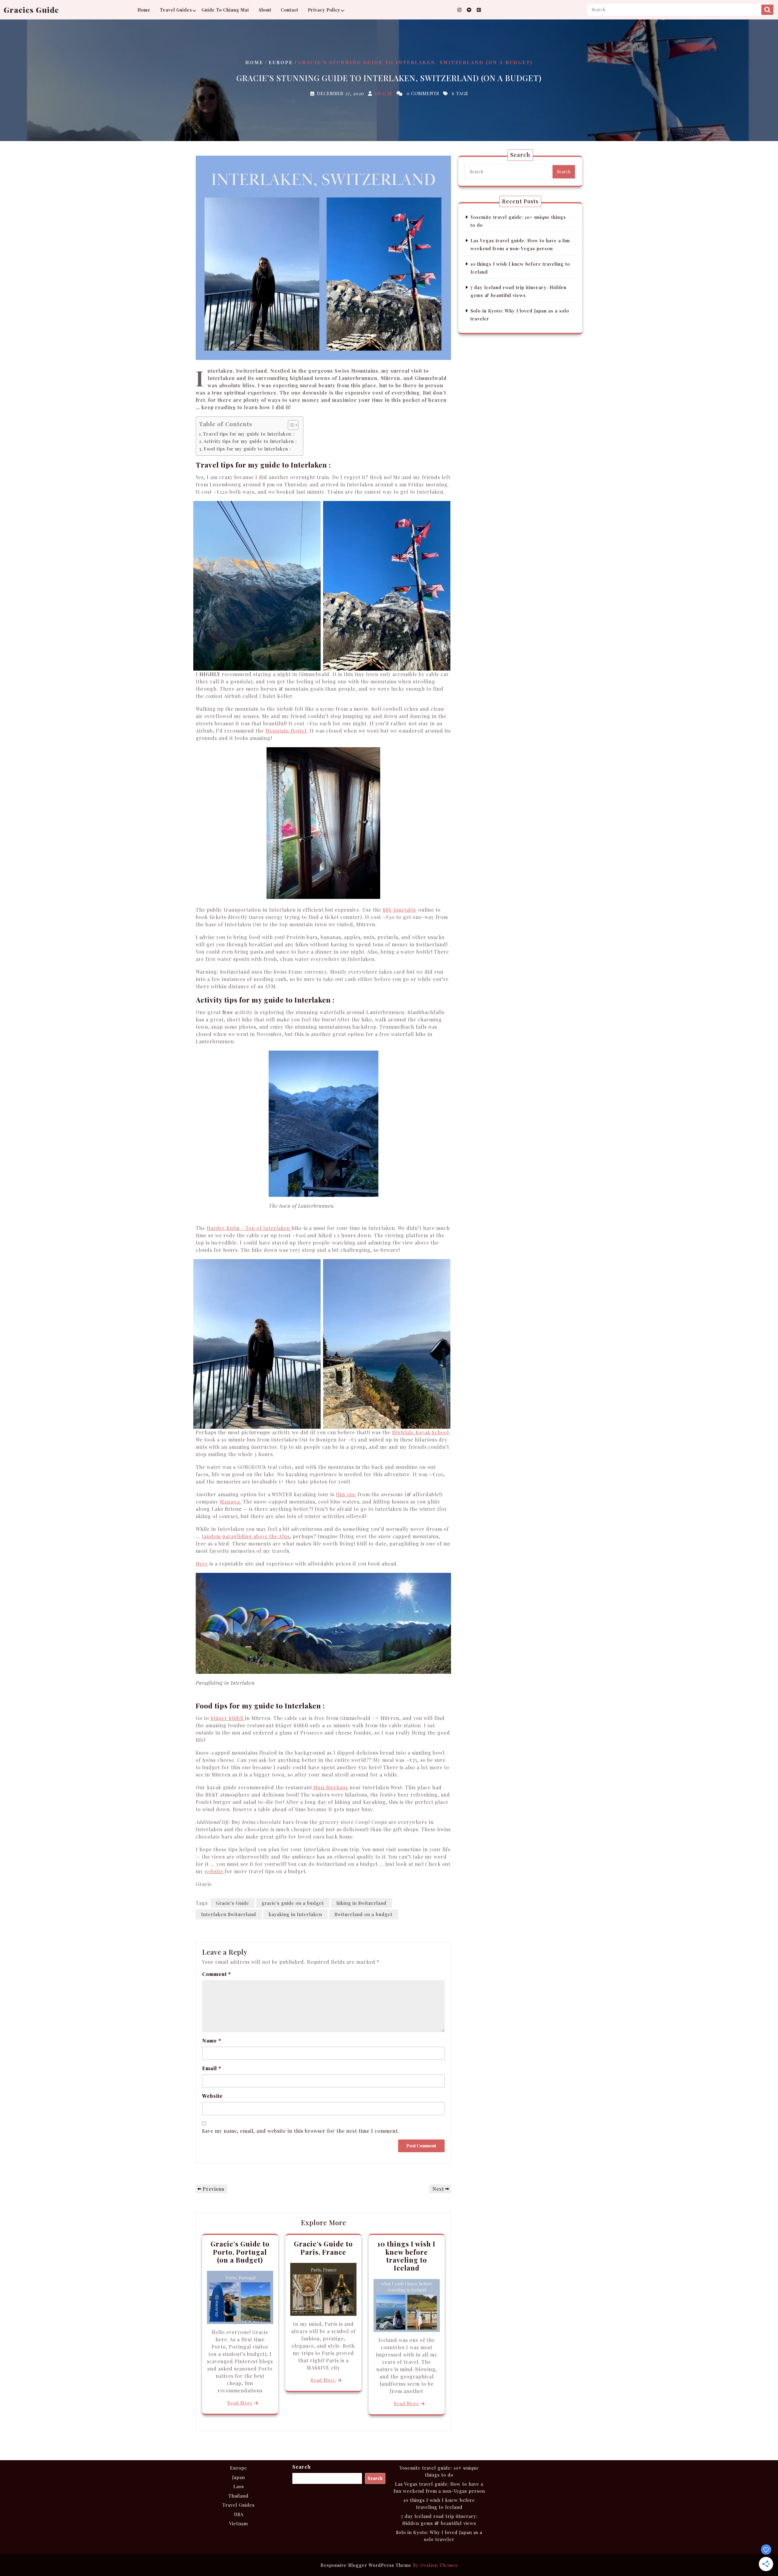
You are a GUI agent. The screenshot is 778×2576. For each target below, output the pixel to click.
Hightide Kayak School (420, 1432)
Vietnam (239, 2523)
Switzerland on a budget (364, 1914)
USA (239, 2514)
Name (212, 2041)
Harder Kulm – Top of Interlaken (249, 1228)
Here (202, 1564)
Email (212, 2068)
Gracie (384, 93)
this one (346, 1494)
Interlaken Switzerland (229, 1914)
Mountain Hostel (286, 731)
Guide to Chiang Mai (225, 10)
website (215, 1871)
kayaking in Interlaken (295, 1914)
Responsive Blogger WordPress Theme (389, 2565)
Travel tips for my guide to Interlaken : (249, 434)
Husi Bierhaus (330, 1787)
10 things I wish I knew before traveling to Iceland (406, 2256)
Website (212, 2096)
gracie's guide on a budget (293, 1903)
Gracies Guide (31, 10)
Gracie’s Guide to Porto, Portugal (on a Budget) (240, 2252)
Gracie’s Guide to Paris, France (323, 2248)
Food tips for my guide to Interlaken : (247, 449)
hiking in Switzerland (361, 1903)
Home (144, 10)
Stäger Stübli (228, 1718)
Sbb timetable (400, 910)
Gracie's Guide (233, 1903)
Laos (239, 2486)
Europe (281, 62)
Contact (290, 10)
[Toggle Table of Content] (290, 425)
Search (767, 10)
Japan (239, 2477)
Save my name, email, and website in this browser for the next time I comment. (301, 2131)
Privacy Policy (324, 10)
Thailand (239, 2496)
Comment (217, 1974)
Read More (240, 2403)
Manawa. (231, 1502)
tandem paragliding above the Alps (246, 1536)
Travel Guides (176, 10)
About (265, 10)
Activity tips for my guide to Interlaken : (250, 441)
